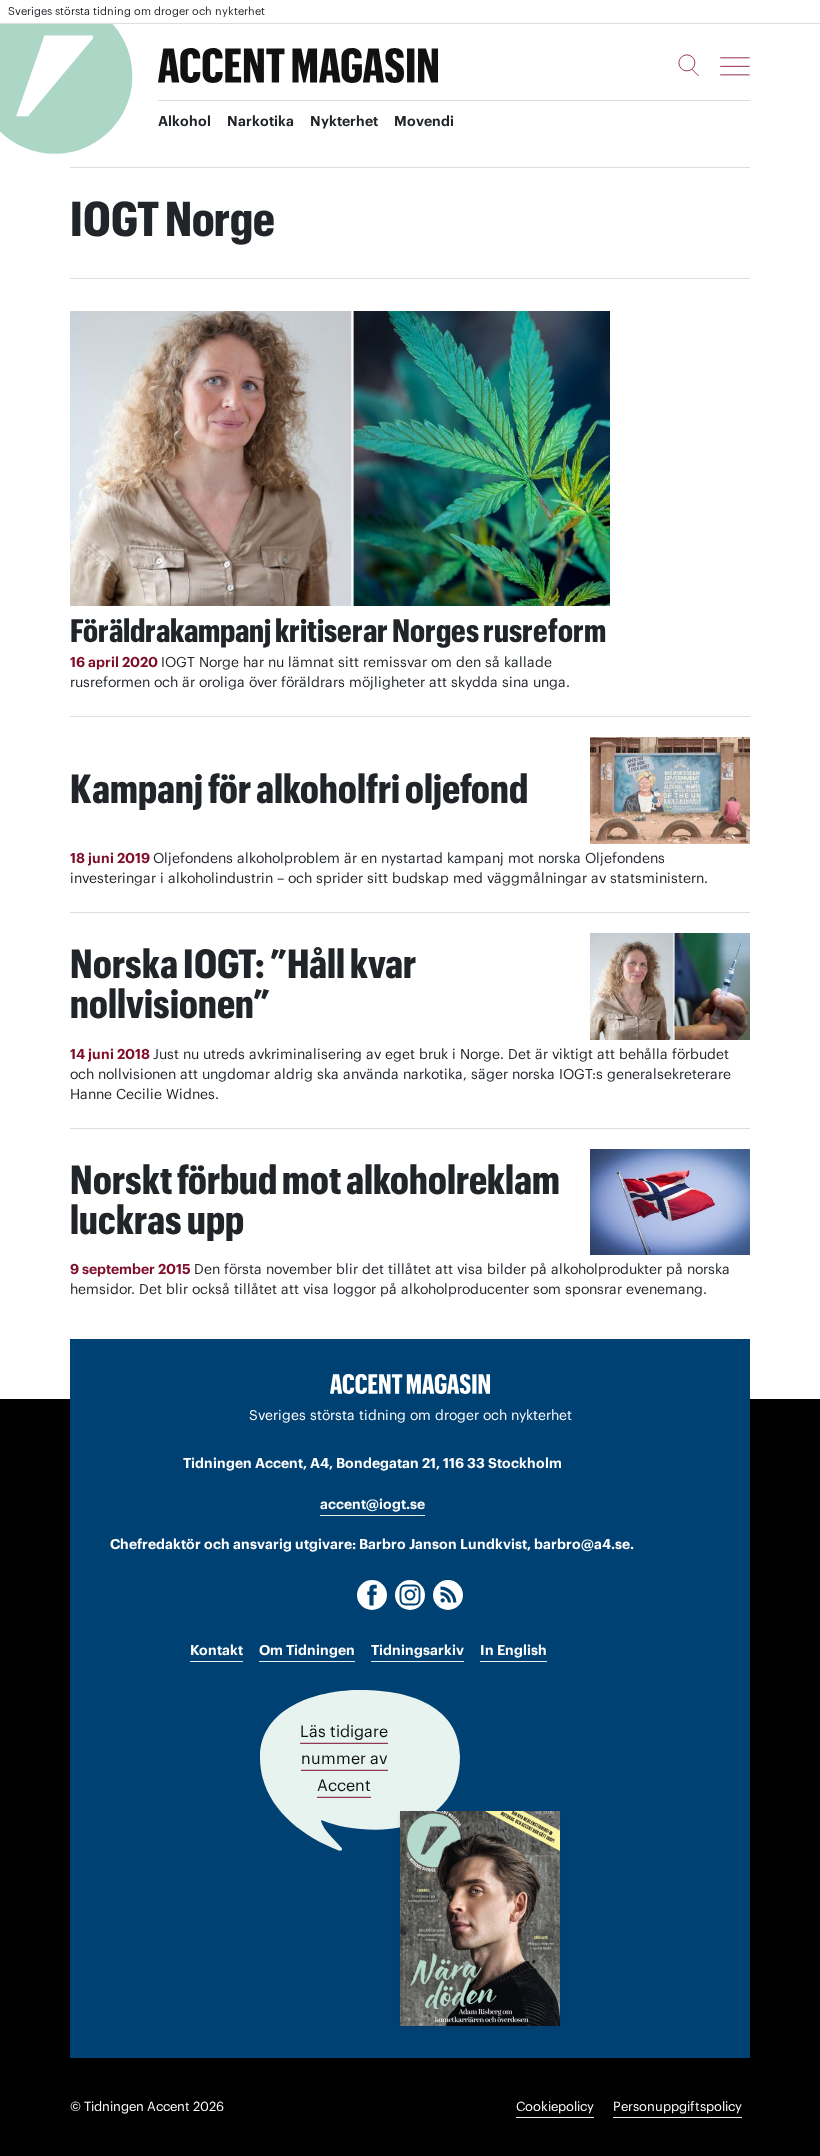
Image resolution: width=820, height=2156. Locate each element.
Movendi (424, 121)
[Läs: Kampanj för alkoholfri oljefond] (670, 790)
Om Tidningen (307, 1650)
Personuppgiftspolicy (677, 2106)
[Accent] (410, 1383)
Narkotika (260, 121)
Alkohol (184, 121)
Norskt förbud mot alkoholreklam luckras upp (315, 1199)
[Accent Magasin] (298, 66)
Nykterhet (344, 121)
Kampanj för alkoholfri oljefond (299, 788)
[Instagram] (410, 1595)
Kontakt (216, 1650)
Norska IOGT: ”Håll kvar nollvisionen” (243, 983)
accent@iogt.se (372, 1504)
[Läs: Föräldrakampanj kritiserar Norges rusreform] (340, 458)
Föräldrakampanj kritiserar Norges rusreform (338, 630)
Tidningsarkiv (417, 1650)
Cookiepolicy (555, 2106)
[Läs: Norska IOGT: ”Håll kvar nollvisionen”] (670, 986)
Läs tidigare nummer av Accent (344, 1758)
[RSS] (448, 1595)
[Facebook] (372, 1595)
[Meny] (735, 66)
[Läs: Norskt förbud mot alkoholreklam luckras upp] (670, 1202)
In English (513, 1650)
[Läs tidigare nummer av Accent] (480, 1918)
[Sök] (689, 65)
